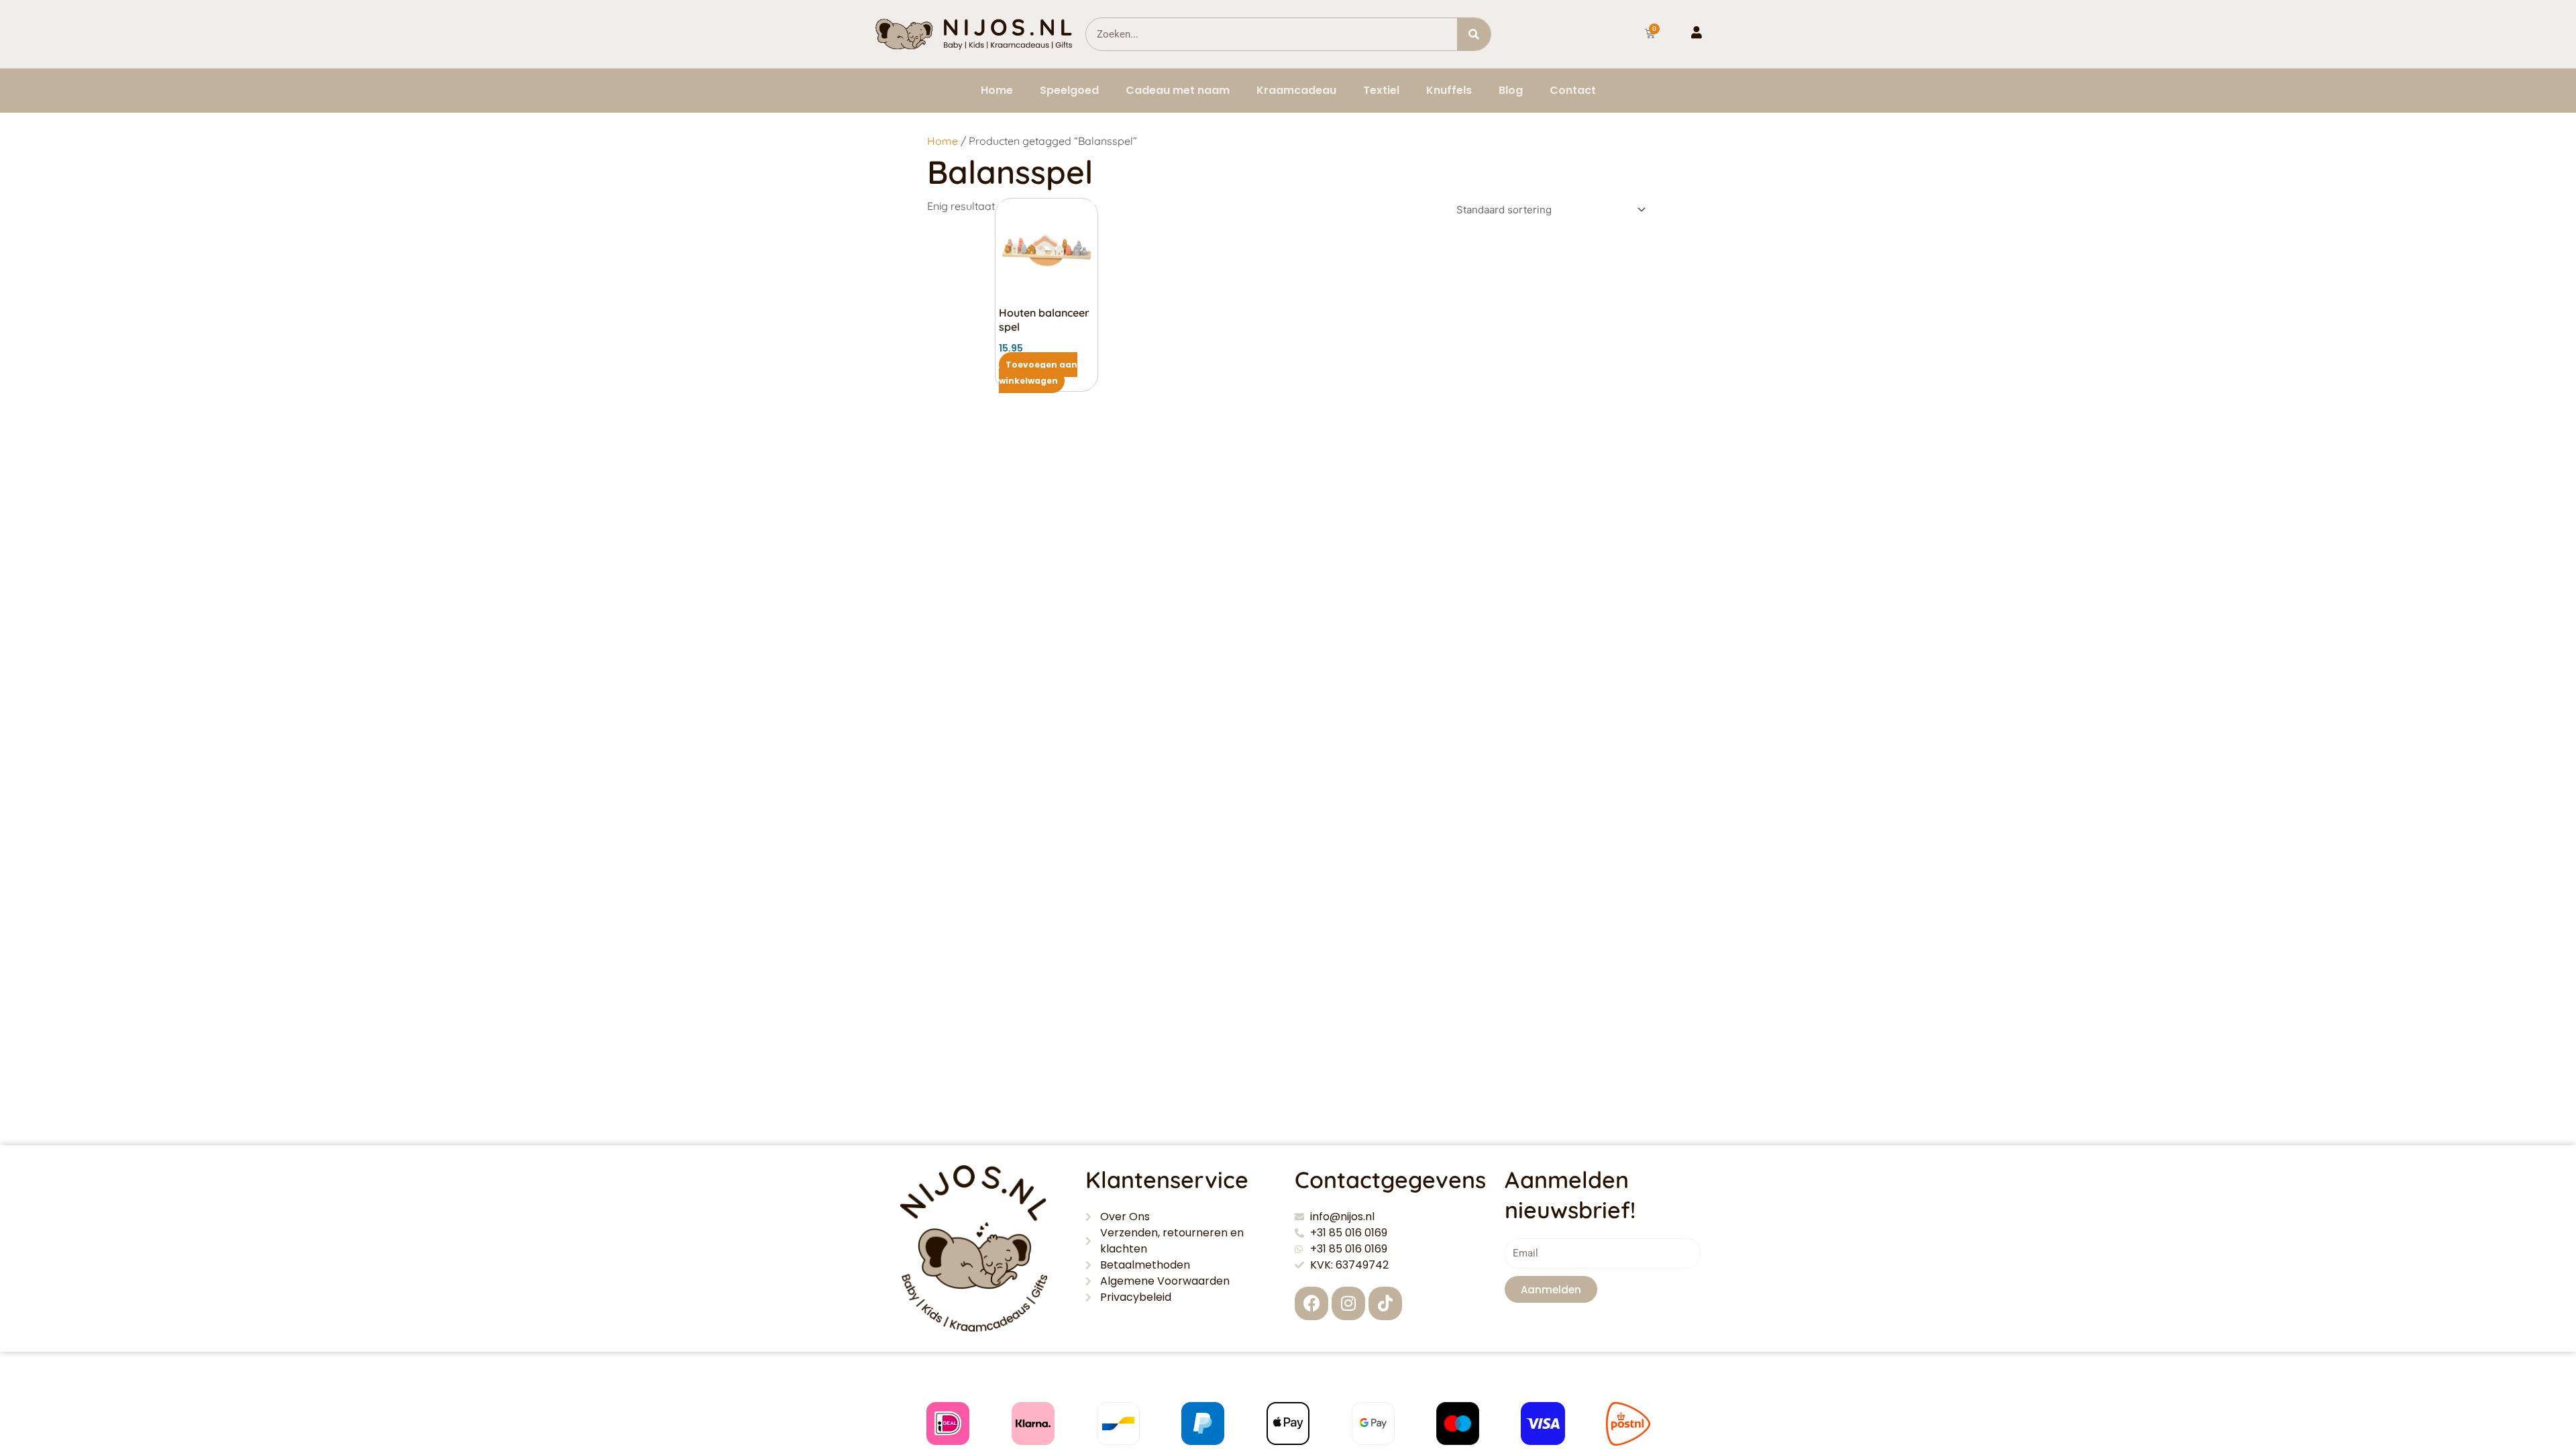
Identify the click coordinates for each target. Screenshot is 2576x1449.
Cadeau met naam (1178, 90)
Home (997, 90)
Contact (1573, 90)
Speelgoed (1069, 90)
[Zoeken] (1474, 34)
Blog (1511, 90)
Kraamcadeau (1296, 90)
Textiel (1381, 90)
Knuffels (1449, 90)
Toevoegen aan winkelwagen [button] (1038, 373)
